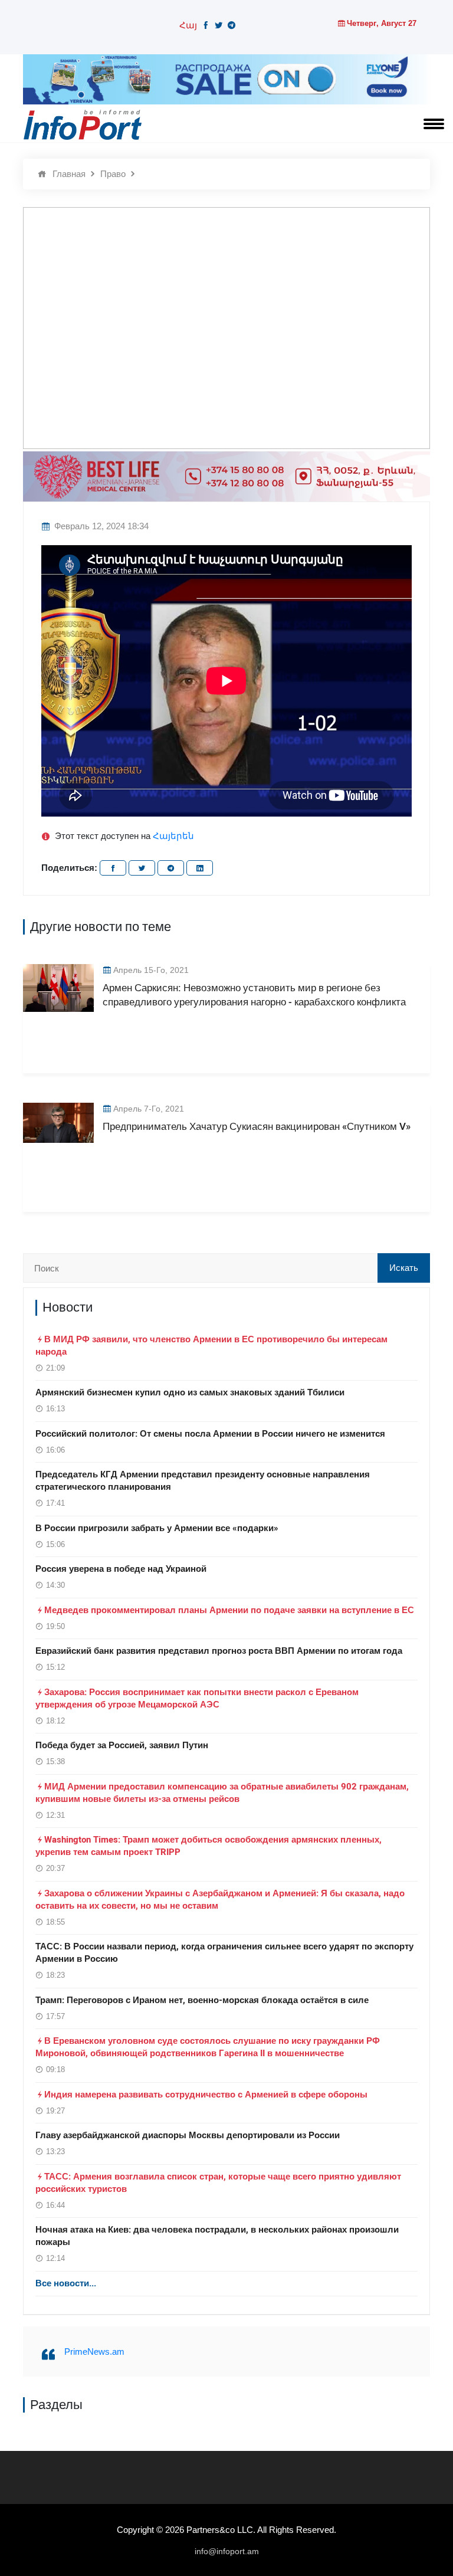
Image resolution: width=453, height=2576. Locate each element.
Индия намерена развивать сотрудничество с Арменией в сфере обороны (206, 2095)
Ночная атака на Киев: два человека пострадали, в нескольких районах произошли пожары (217, 2236)
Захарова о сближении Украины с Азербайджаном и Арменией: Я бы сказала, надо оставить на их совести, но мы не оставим (220, 1900)
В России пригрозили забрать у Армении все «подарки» (157, 1528)
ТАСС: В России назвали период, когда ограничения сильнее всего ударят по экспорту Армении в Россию (224, 1953)
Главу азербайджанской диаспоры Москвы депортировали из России (188, 2135)
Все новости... (66, 2283)
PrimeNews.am (94, 2351)
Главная (69, 174)
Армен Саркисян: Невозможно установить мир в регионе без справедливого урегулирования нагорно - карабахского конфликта (254, 995)
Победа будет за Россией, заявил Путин (122, 1745)
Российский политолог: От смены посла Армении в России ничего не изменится (210, 1434)
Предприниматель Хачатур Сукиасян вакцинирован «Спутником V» (257, 1127)
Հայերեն (173, 836)
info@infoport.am (227, 2551)
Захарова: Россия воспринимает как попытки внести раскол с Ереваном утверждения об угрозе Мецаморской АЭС (197, 1698)
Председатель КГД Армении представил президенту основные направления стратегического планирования (203, 1481)
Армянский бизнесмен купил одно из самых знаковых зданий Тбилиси (190, 1392)
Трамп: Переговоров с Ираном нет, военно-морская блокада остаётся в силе (202, 2000)
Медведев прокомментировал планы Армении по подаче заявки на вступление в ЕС (229, 1610)
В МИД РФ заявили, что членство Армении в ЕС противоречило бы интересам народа (211, 1346)
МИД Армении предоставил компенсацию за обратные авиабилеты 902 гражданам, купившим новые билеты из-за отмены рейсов (222, 1793)
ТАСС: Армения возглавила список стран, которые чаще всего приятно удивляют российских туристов (218, 2183)
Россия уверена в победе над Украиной (121, 1569)
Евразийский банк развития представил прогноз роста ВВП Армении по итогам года (219, 1651)
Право (113, 174)
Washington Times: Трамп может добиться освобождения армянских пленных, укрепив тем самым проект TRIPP (209, 1846)
